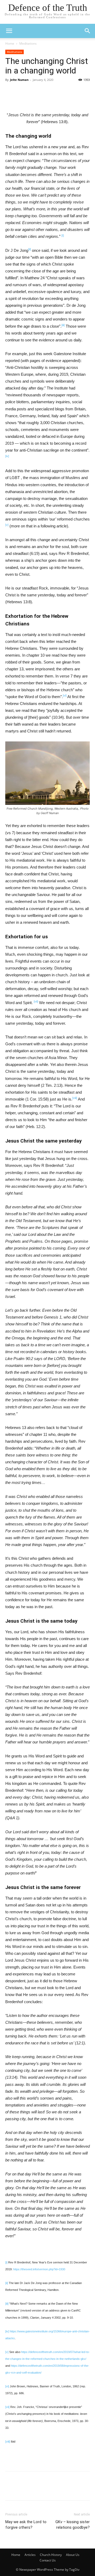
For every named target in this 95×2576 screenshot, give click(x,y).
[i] (6, 2262)
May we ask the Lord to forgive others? (26, 2525)
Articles (30, 2555)
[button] (88, 31)
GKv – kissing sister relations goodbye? (73, 2525)
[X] (64, 99)
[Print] (27, 99)
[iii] (63, 325)
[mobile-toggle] (9, 31)
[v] (7, 525)
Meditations (28, 43)
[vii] (36, 1001)
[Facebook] (51, 99)
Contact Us (48, 2560)
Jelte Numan (19, 80)
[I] (63, 235)
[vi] (65, 695)
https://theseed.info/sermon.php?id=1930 (39, 2269)
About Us (73, 2555)
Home (10, 43)
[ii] (7, 2283)
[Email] (39, 99)
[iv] (7, 456)
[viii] (8, 2442)
